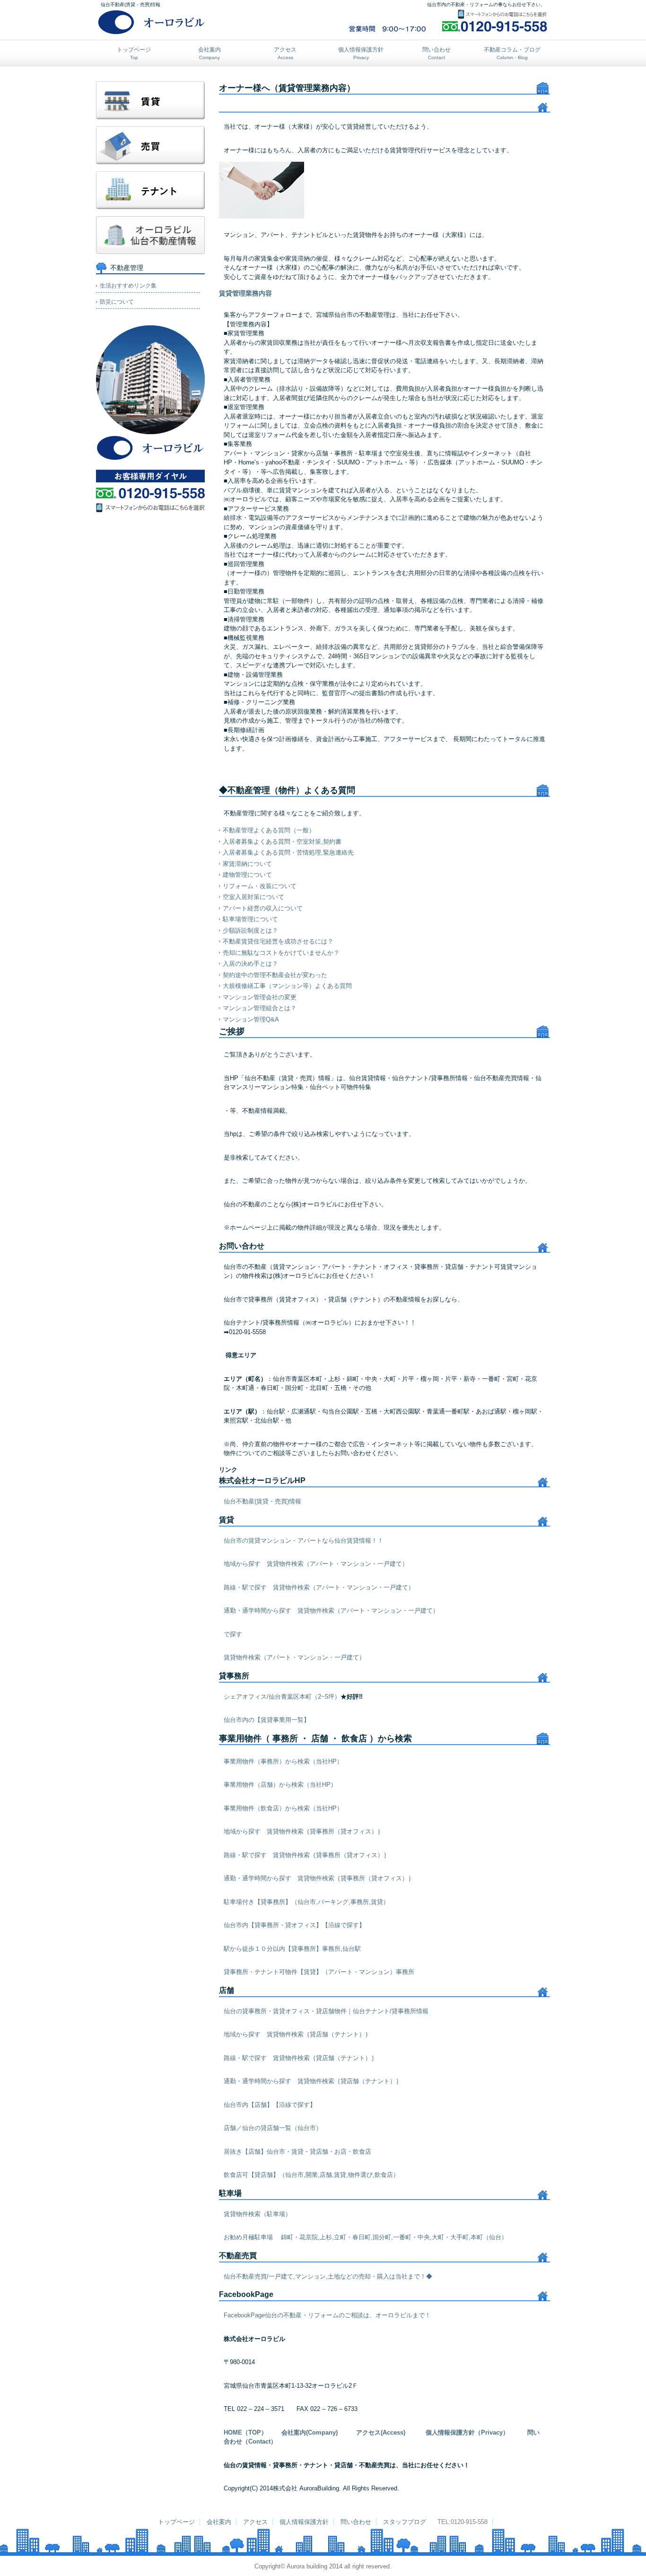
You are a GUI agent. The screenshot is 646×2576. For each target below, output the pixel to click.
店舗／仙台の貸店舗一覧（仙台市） (273, 2128)
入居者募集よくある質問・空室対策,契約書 (282, 842)
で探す (233, 1634)
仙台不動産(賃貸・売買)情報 (262, 1501)
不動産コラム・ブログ (512, 53)
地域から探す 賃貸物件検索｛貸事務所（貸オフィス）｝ (304, 1831)
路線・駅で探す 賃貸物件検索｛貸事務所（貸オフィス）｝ (307, 1855)
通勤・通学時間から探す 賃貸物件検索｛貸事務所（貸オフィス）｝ (319, 1878)
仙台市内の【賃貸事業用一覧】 (267, 1720)
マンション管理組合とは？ (260, 1008)
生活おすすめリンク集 (128, 286)
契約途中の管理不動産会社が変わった (275, 975)
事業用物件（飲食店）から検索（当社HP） (283, 1808)
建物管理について (247, 875)
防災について (117, 302)
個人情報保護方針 (361, 53)
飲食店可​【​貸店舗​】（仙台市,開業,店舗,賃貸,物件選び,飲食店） (311, 2175)
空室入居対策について (253, 897)
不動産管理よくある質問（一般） (269, 830)
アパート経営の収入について (263, 908)
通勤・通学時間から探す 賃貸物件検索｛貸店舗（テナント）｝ (313, 2081)
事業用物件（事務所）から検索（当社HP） (283, 1761)
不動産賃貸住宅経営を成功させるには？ (278, 941)
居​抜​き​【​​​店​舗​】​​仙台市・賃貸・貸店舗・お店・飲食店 (297, 2152)
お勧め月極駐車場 (248, 2237)
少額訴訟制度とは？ (250, 930)
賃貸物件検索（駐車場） (258, 2214)
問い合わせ (436, 53)
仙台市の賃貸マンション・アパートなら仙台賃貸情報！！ (304, 1541)
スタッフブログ (405, 2522)
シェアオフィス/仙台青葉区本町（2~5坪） (282, 1697)
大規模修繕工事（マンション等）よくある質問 (287, 986)
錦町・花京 (292, 2237)
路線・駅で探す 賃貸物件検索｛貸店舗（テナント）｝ (301, 2058)
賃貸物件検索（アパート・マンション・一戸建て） (294, 1657)
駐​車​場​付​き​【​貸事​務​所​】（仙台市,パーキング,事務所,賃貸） (306, 1902)
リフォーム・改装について (260, 886)
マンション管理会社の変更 (260, 997)
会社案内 (210, 53)
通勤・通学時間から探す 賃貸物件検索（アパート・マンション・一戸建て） (331, 1611)
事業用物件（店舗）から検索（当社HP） (280, 1785)
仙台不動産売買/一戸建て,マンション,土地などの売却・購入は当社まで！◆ (328, 2276)
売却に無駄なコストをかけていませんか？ (281, 953)
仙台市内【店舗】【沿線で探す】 (270, 2105)
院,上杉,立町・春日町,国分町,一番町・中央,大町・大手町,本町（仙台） (410, 2237)
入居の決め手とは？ (250, 964)
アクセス (285, 53)
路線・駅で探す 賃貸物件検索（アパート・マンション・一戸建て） (319, 1587)
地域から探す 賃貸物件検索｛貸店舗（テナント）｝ (297, 2034)
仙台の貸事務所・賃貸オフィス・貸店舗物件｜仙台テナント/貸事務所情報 (326, 2011)
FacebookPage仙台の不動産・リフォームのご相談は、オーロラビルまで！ (327, 2315)
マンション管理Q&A (251, 1019)
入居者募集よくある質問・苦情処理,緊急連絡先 (288, 852)
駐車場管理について (250, 919)
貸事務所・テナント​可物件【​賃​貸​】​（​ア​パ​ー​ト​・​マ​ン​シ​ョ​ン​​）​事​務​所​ (319, 1972)
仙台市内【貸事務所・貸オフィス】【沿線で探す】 (294, 1925)
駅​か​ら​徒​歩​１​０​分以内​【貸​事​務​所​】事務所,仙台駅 (292, 1949)
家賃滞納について (247, 864)
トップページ (134, 53)
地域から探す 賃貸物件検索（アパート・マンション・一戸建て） (316, 1564)
